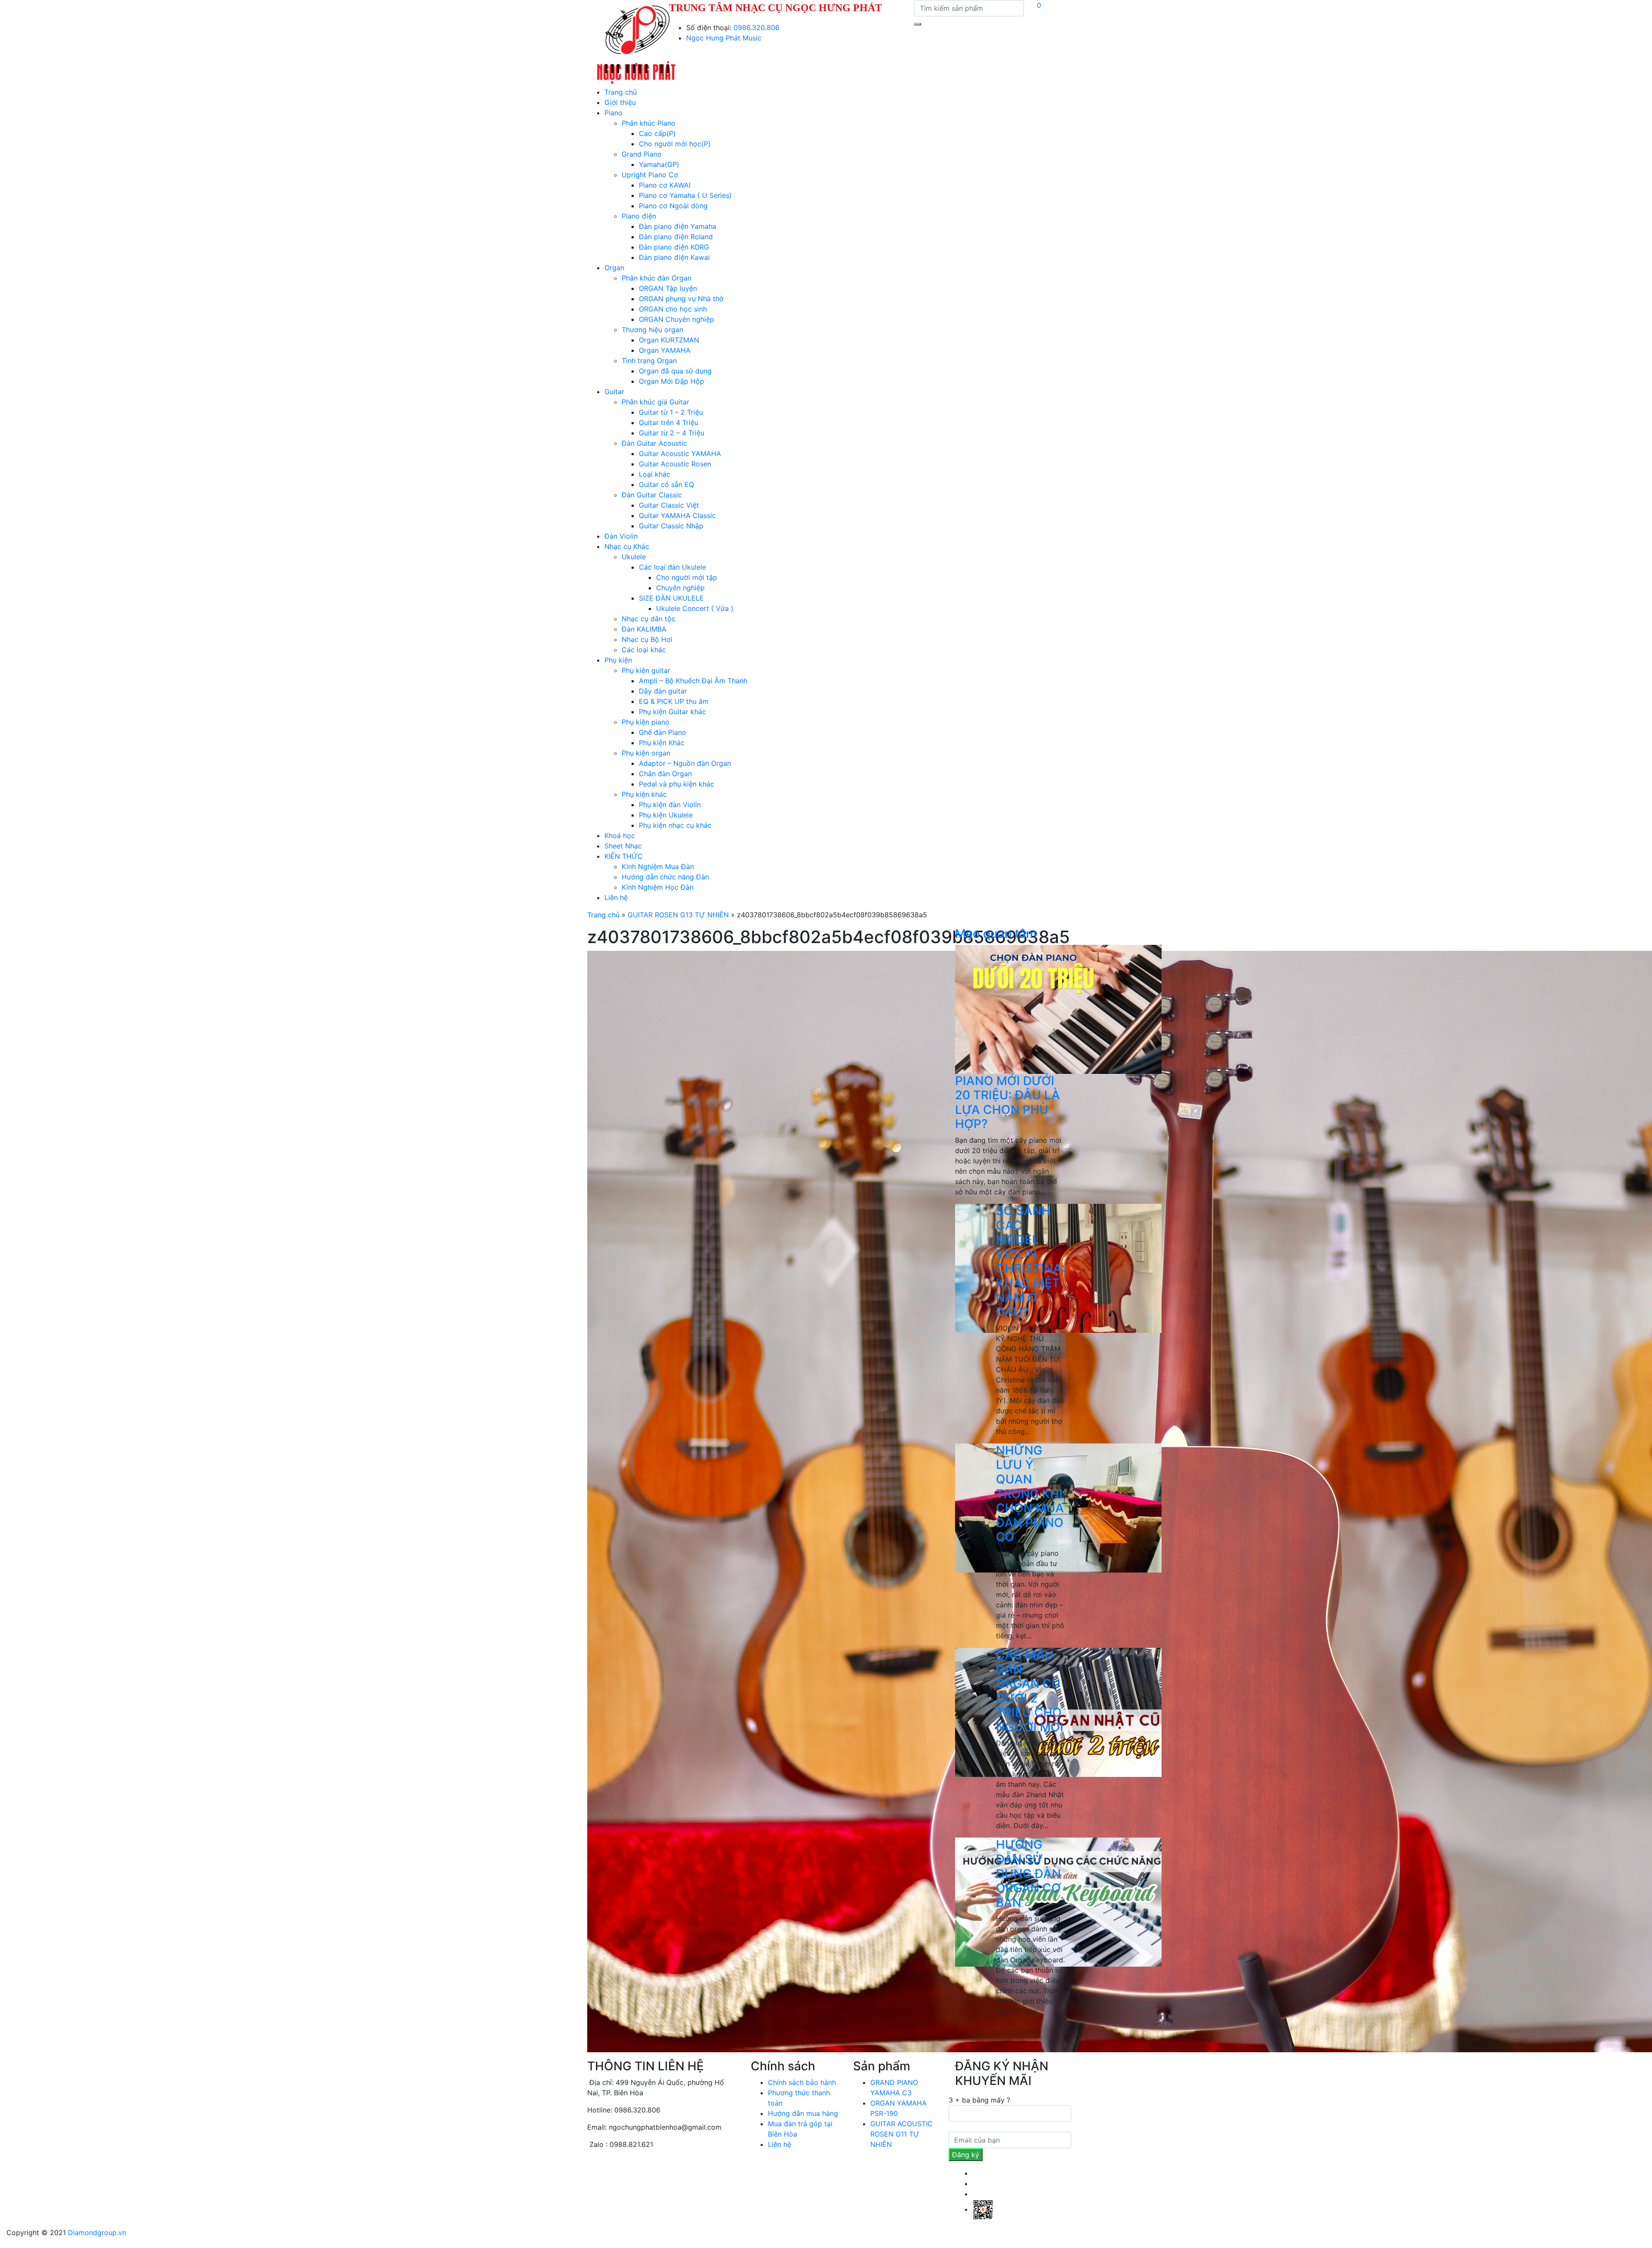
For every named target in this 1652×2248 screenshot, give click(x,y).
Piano (613, 113)
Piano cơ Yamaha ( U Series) (685, 195)
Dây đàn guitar (663, 691)
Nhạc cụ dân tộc (649, 619)
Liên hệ (616, 897)
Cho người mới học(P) (675, 144)
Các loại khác (644, 650)
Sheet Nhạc (623, 846)
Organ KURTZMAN (669, 340)
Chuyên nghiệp (680, 588)
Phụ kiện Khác (662, 743)
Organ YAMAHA (665, 350)
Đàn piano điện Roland (676, 237)
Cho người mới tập (687, 577)
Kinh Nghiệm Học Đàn (658, 887)
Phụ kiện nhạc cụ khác (675, 825)
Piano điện (639, 216)
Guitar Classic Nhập (671, 526)
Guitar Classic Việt (669, 505)
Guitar (614, 392)
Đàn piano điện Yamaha (678, 226)
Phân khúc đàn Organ (656, 278)
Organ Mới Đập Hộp (672, 381)
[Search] (918, 24)
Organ (614, 268)
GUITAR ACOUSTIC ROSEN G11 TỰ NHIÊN (902, 2134)
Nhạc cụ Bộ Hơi (647, 639)
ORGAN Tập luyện (668, 288)
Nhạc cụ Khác (627, 546)
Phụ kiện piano (646, 722)
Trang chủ (621, 92)
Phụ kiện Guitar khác (672, 712)
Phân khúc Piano (649, 123)
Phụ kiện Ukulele (666, 815)
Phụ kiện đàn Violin (670, 805)
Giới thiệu (620, 102)
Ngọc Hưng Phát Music (724, 38)
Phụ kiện (618, 660)
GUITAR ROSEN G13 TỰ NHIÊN (678, 915)
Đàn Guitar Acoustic (654, 443)
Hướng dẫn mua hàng (803, 2113)
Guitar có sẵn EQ (666, 484)
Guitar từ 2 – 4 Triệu (672, 433)
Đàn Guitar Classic (652, 495)
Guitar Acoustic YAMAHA (680, 453)
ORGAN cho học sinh (673, 309)
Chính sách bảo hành (802, 2082)
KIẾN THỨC (624, 856)
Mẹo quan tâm (996, 934)
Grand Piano (642, 154)
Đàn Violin (621, 536)
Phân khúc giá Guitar (655, 402)
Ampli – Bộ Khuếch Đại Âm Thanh (693, 681)
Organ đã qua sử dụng (675, 371)
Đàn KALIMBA (644, 629)
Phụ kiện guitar (646, 670)
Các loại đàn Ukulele (672, 567)
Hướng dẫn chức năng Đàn (665, 877)
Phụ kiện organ (646, 753)
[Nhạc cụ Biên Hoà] (636, 43)
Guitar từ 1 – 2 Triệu (671, 412)
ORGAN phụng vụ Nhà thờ (681, 299)
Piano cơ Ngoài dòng (673, 206)
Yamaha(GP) (659, 164)
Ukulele (634, 557)
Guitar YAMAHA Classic (677, 515)
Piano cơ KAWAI (665, 185)
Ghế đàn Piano (663, 732)
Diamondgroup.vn (97, 2233)
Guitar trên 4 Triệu (669, 422)
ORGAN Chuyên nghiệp (677, 319)
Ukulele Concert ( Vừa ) (695, 608)
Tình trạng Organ (649, 361)
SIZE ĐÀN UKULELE (671, 598)
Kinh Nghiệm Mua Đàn (658, 867)
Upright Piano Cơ (650, 175)
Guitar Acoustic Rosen (675, 464)
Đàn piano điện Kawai (674, 257)
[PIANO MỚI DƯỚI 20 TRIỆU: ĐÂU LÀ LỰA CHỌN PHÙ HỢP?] (1058, 1008)
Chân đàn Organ (665, 774)
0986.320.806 (757, 28)
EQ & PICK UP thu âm (674, 701)
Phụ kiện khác (644, 794)
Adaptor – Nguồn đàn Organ (685, 763)
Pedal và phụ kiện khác (677, 784)
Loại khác (655, 474)
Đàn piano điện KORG (674, 247)
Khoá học (620, 836)
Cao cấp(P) (657, 133)
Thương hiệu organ (652, 330)
